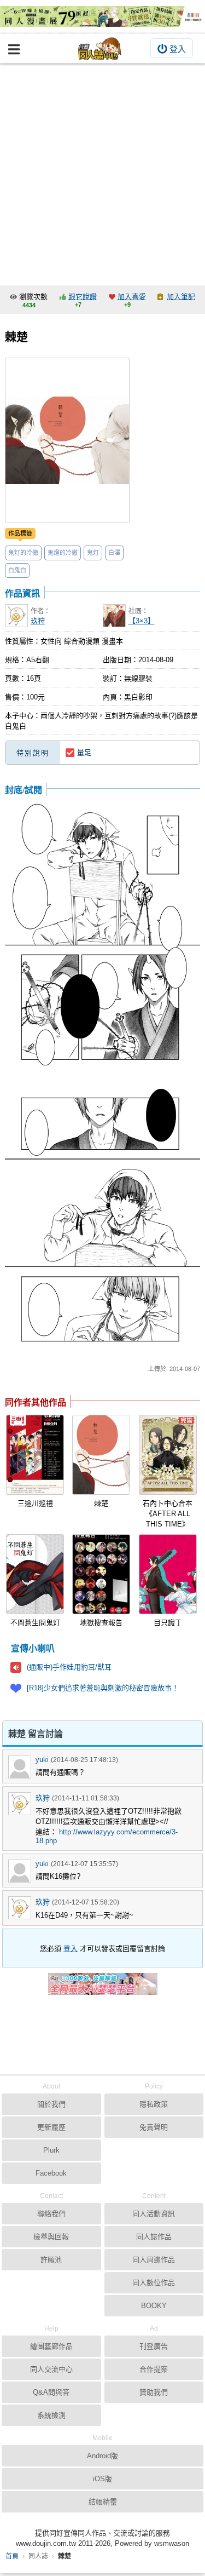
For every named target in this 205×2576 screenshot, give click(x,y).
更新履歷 (51, 2127)
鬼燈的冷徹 (63, 553)
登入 (178, 49)
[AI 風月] (103, 1988)
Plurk (51, 2150)
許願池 (51, 2260)
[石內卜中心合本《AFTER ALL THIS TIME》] (168, 1455)
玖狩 (38, 621)
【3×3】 (142, 621)
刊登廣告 (154, 2346)
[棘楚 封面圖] (67, 440)
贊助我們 (154, 2392)
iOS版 (102, 2479)
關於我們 (51, 2104)
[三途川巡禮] (35, 1455)
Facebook (51, 2173)
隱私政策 (154, 2104)
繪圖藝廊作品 (51, 2346)
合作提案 (154, 2369)
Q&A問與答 (51, 2392)
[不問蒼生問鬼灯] (35, 1574)
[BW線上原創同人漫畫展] (102, 16)
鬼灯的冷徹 (23, 553)
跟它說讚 (83, 297)
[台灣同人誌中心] (100, 48)
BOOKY (154, 2306)
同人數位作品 (154, 2283)
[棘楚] (101, 1455)
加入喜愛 (132, 297)
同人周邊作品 (154, 2260)
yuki (42, 1760)
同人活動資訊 (154, 2214)
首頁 (12, 2556)
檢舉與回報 (51, 2237)
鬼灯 (93, 553)
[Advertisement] (102, 172)
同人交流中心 (51, 2369)
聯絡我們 (51, 2214)
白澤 (114, 553)
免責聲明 (154, 2127)
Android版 (102, 2456)
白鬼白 (17, 570)
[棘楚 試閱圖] (103, 938)
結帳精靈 (103, 2502)
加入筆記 (181, 297)
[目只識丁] (168, 1574)
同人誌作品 (154, 2237)
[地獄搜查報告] (101, 1574)
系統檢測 (51, 2415)
